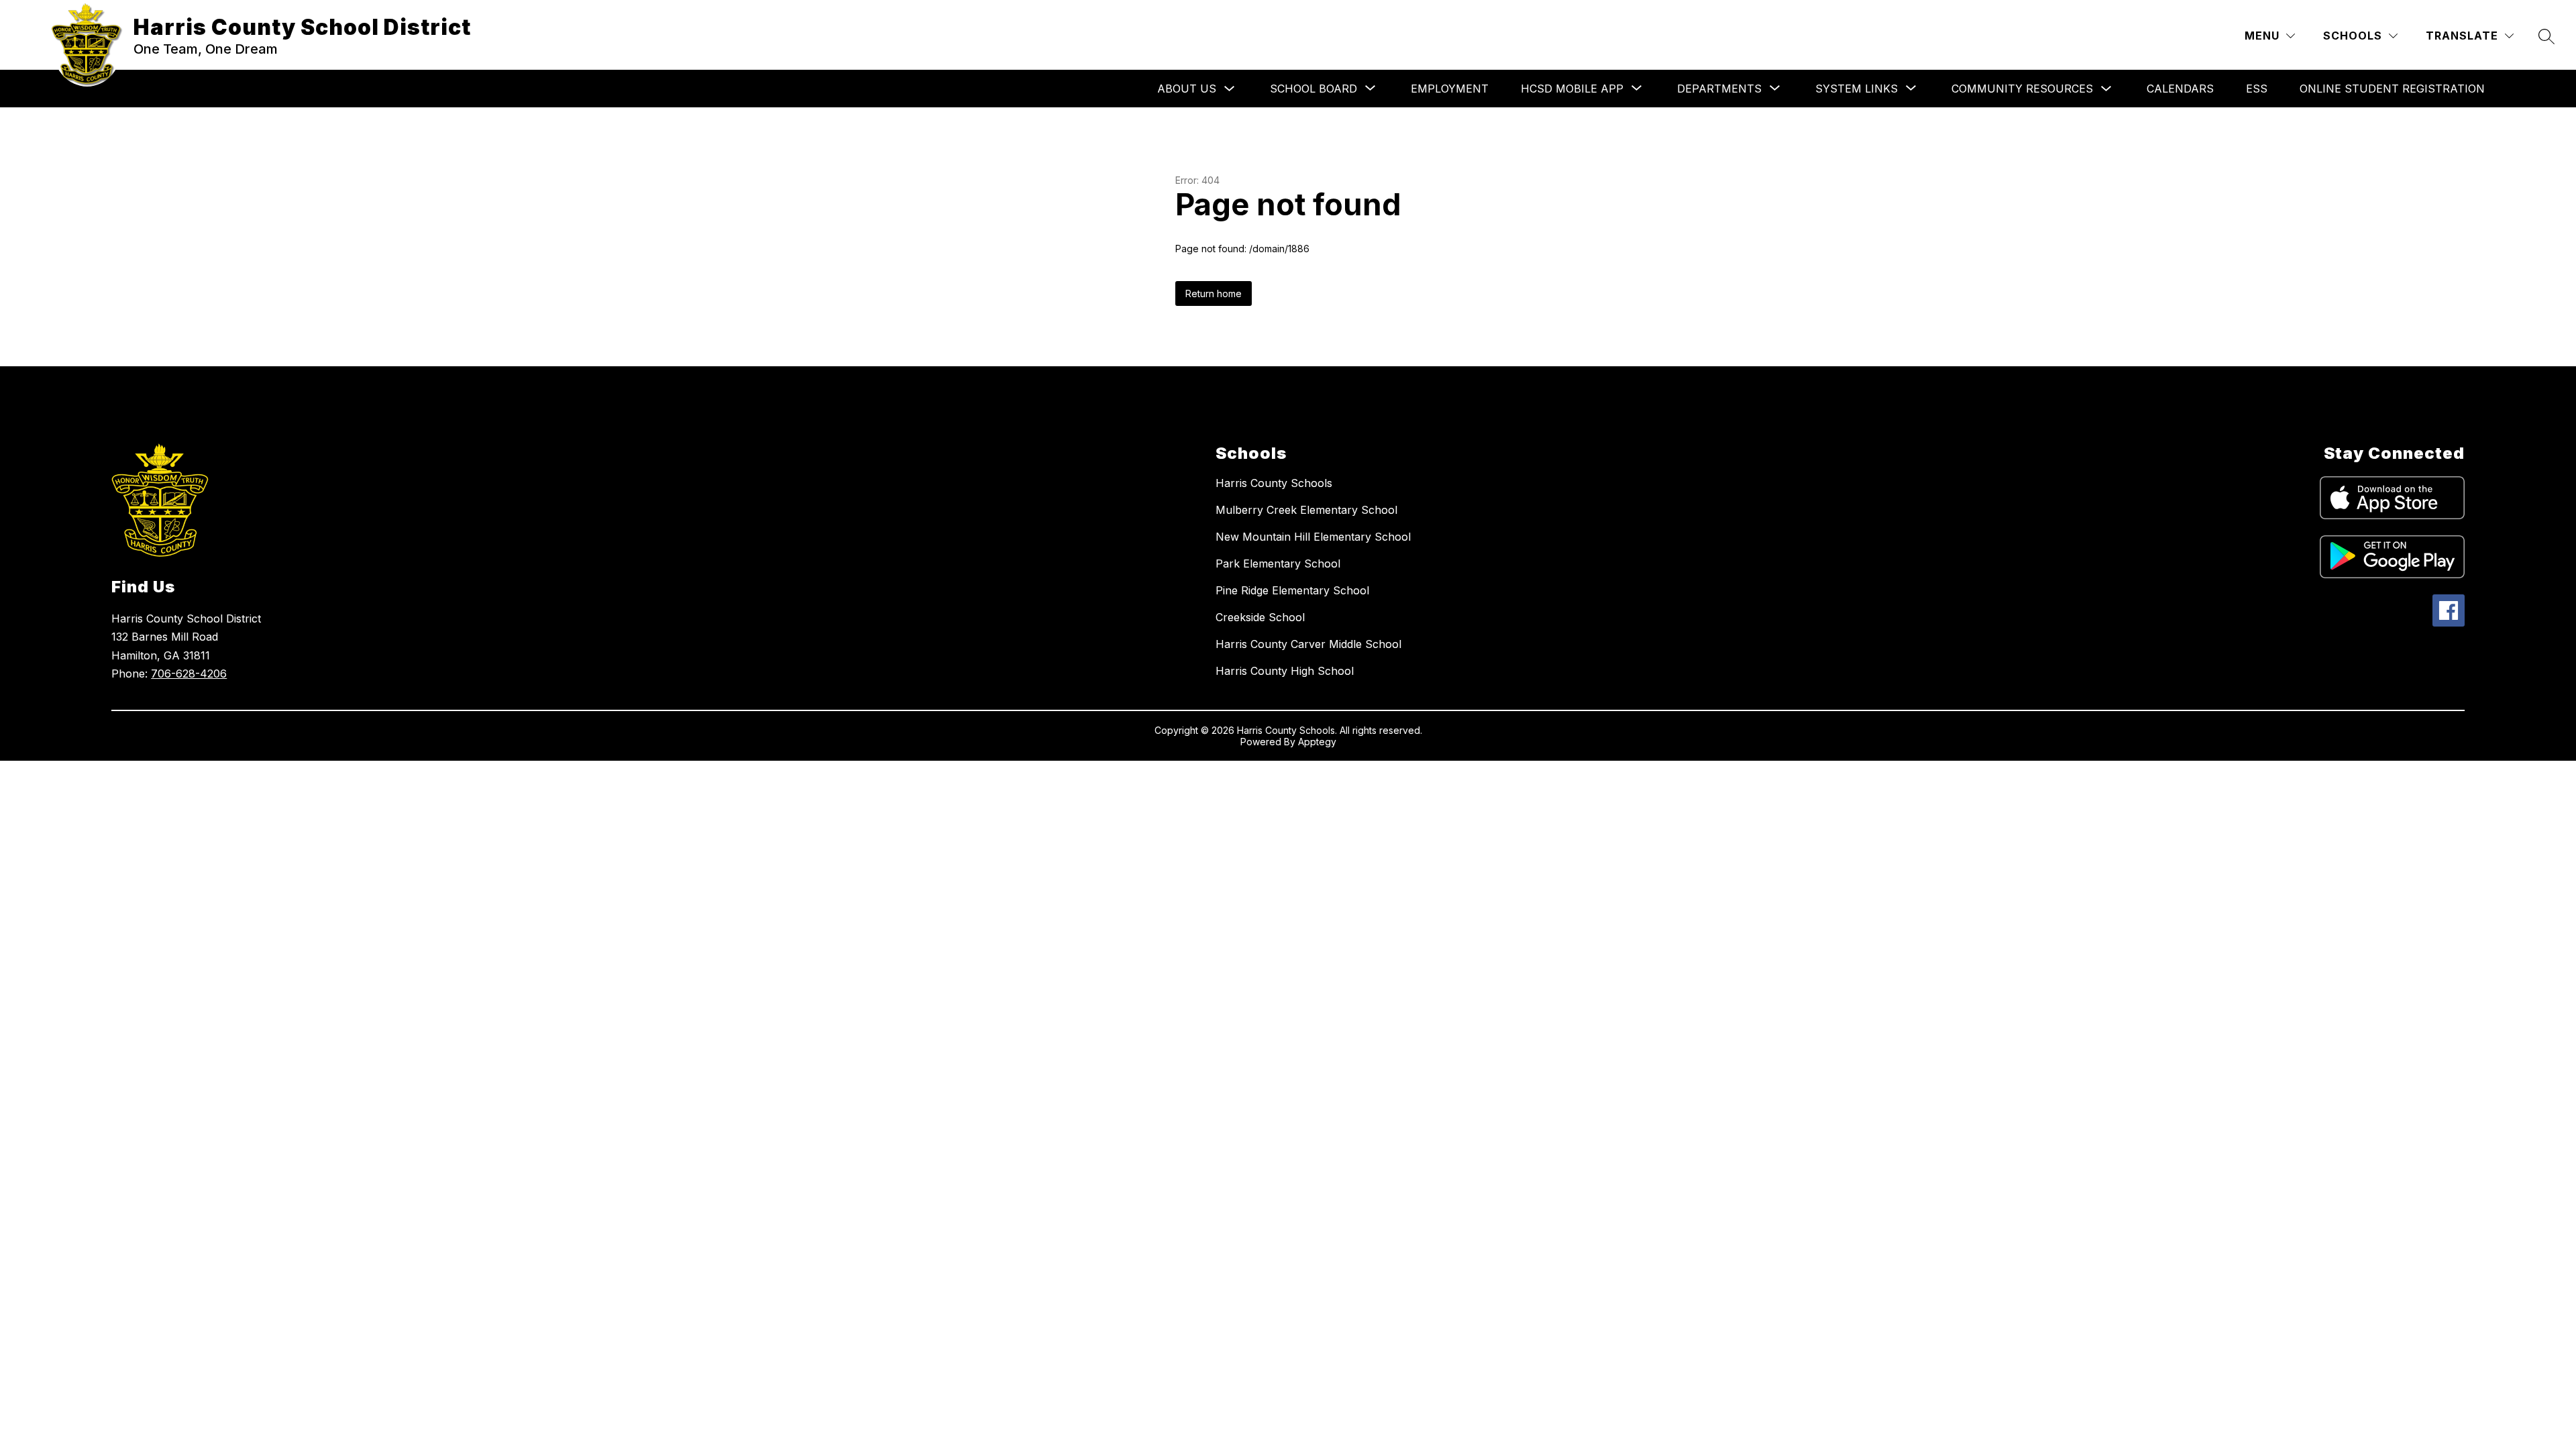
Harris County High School (1285, 671)
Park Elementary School (1278, 563)
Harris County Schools (1274, 483)
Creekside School (1260, 617)
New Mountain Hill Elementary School (1313, 537)
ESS (2257, 89)
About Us (1187, 89)
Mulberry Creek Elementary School (1306, 510)
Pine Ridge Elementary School (1292, 590)
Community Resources (2022, 89)
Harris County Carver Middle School (1308, 644)
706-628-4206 (189, 674)
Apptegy (1317, 742)
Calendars (2180, 89)
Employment (1450, 89)
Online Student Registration (2392, 89)
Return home (1214, 293)
